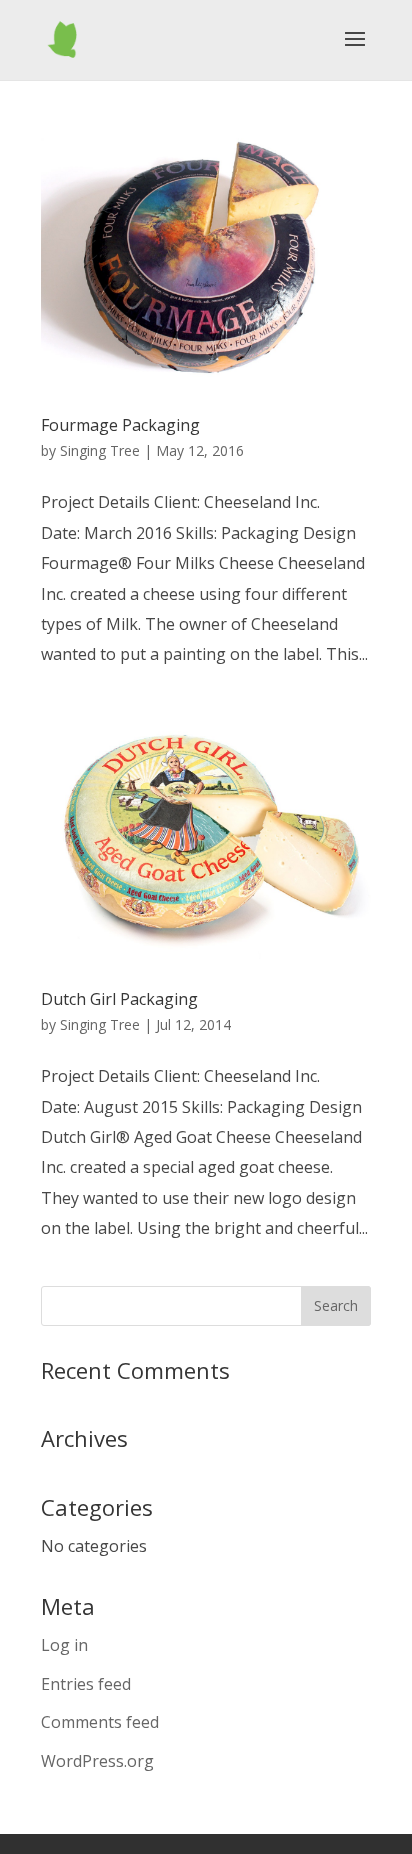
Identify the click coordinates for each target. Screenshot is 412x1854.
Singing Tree (100, 450)
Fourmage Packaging (120, 425)
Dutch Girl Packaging (119, 999)
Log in (64, 1645)
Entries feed (86, 1684)
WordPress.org (97, 1761)
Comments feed (100, 1722)
